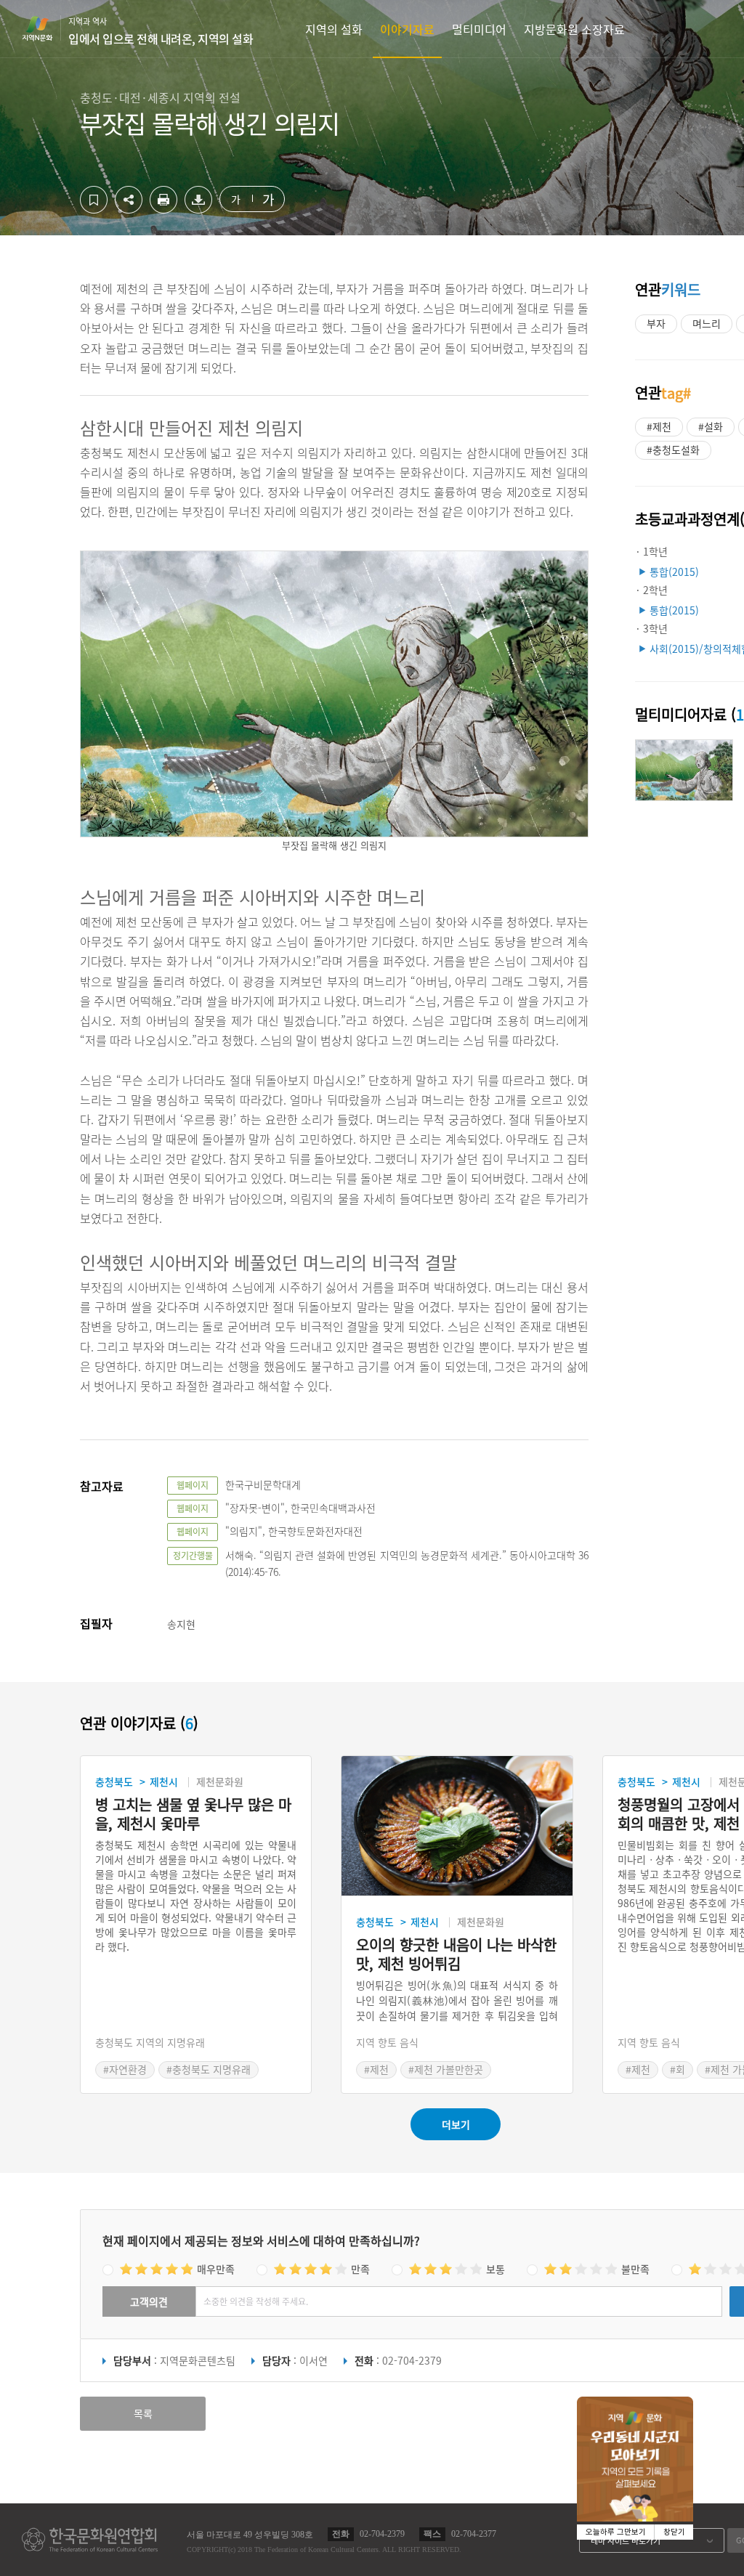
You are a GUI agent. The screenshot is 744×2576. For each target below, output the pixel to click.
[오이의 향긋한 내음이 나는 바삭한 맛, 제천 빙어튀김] (457, 1826)
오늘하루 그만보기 (616, 2532)
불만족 (635, 2269)
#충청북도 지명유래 (209, 2069)
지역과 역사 (161, 31)
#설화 (711, 426)
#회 (678, 2069)
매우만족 (216, 2269)
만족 (360, 2269)
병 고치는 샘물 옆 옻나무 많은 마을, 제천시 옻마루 (193, 1814)
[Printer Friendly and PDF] (163, 209)
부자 (656, 323)
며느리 (707, 323)
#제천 (659, 426)
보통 (496, 2269)
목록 (143, 2413)
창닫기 (674, 2532)
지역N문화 (45, 28)
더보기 (456, 2124)
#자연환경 (125, 2069)
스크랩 (94, 200)
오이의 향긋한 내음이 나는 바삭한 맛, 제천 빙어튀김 (456, 1954)
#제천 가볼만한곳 (446, 2069)
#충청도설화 (673, 450)
